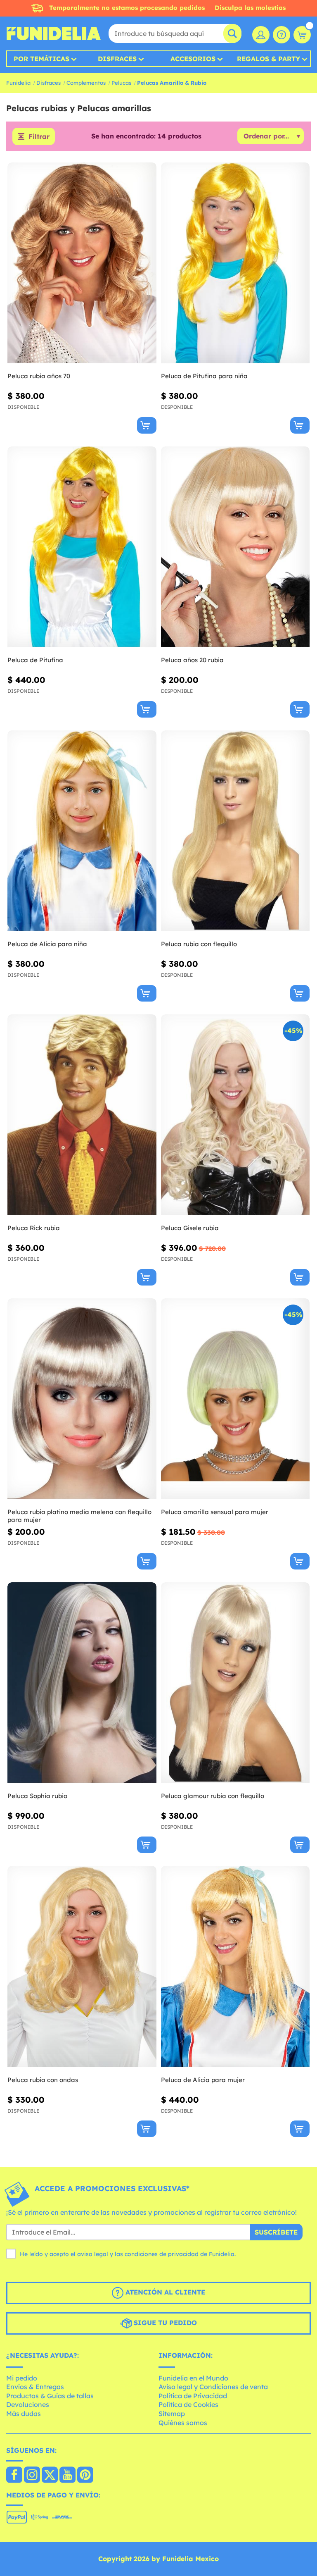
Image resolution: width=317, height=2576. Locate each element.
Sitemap (172, 2414)
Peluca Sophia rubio (37, 1796)
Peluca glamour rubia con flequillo (213, 1796)
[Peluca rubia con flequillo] (235, 831)
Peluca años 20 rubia (192, 660)
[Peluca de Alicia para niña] (82, 831)
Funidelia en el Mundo (193, 2378)
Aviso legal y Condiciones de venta (213, 2387)
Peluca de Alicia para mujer (203, 2080)
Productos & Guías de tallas (50, 2396)
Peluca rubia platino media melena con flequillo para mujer (79, 1516)
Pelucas (121, 83)
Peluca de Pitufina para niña (204, 376)
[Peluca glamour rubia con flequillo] (235, 1683)
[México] (14, 2476)
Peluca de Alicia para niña (47, 944)
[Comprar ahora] (147, 425)
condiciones (141, 2254)
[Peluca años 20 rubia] (235, 547)
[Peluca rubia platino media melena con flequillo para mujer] (82, 1399)
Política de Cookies (188, 2404)
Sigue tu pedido (164, 2323)
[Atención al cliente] (282, 35)
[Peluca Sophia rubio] (82, 1683)
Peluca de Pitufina (35, 660)
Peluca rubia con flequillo (199, 944)
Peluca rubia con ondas (43, 2080)
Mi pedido (22, 2378)
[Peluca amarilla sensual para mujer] (235, 1399)
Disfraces (117, 59)
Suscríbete (276, 2232)
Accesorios (193, 59)
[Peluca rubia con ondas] (82, 1967)
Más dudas (24, 2414)
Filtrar (39, 136)
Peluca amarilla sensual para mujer (215, 1512)
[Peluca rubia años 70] (82, 263)
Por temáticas (41, 59)
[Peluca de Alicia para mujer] (235, 1967)
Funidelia (18, 83)
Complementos (86, 83)
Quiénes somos (183, 2423)
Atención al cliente (164, 2292)
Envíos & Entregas (35, 2387)
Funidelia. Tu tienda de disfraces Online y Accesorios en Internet (54, 33)
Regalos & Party (269, 59)
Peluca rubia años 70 (39, 376)
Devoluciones (28, 2404)
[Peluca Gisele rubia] (235, 1115)
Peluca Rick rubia (34, 1228)
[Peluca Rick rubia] (82, 1115)
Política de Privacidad (193, 2396)
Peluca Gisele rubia (190, 1228)
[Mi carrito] (302, 35)
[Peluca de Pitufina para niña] (235, 263)
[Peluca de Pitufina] (82, 547)
